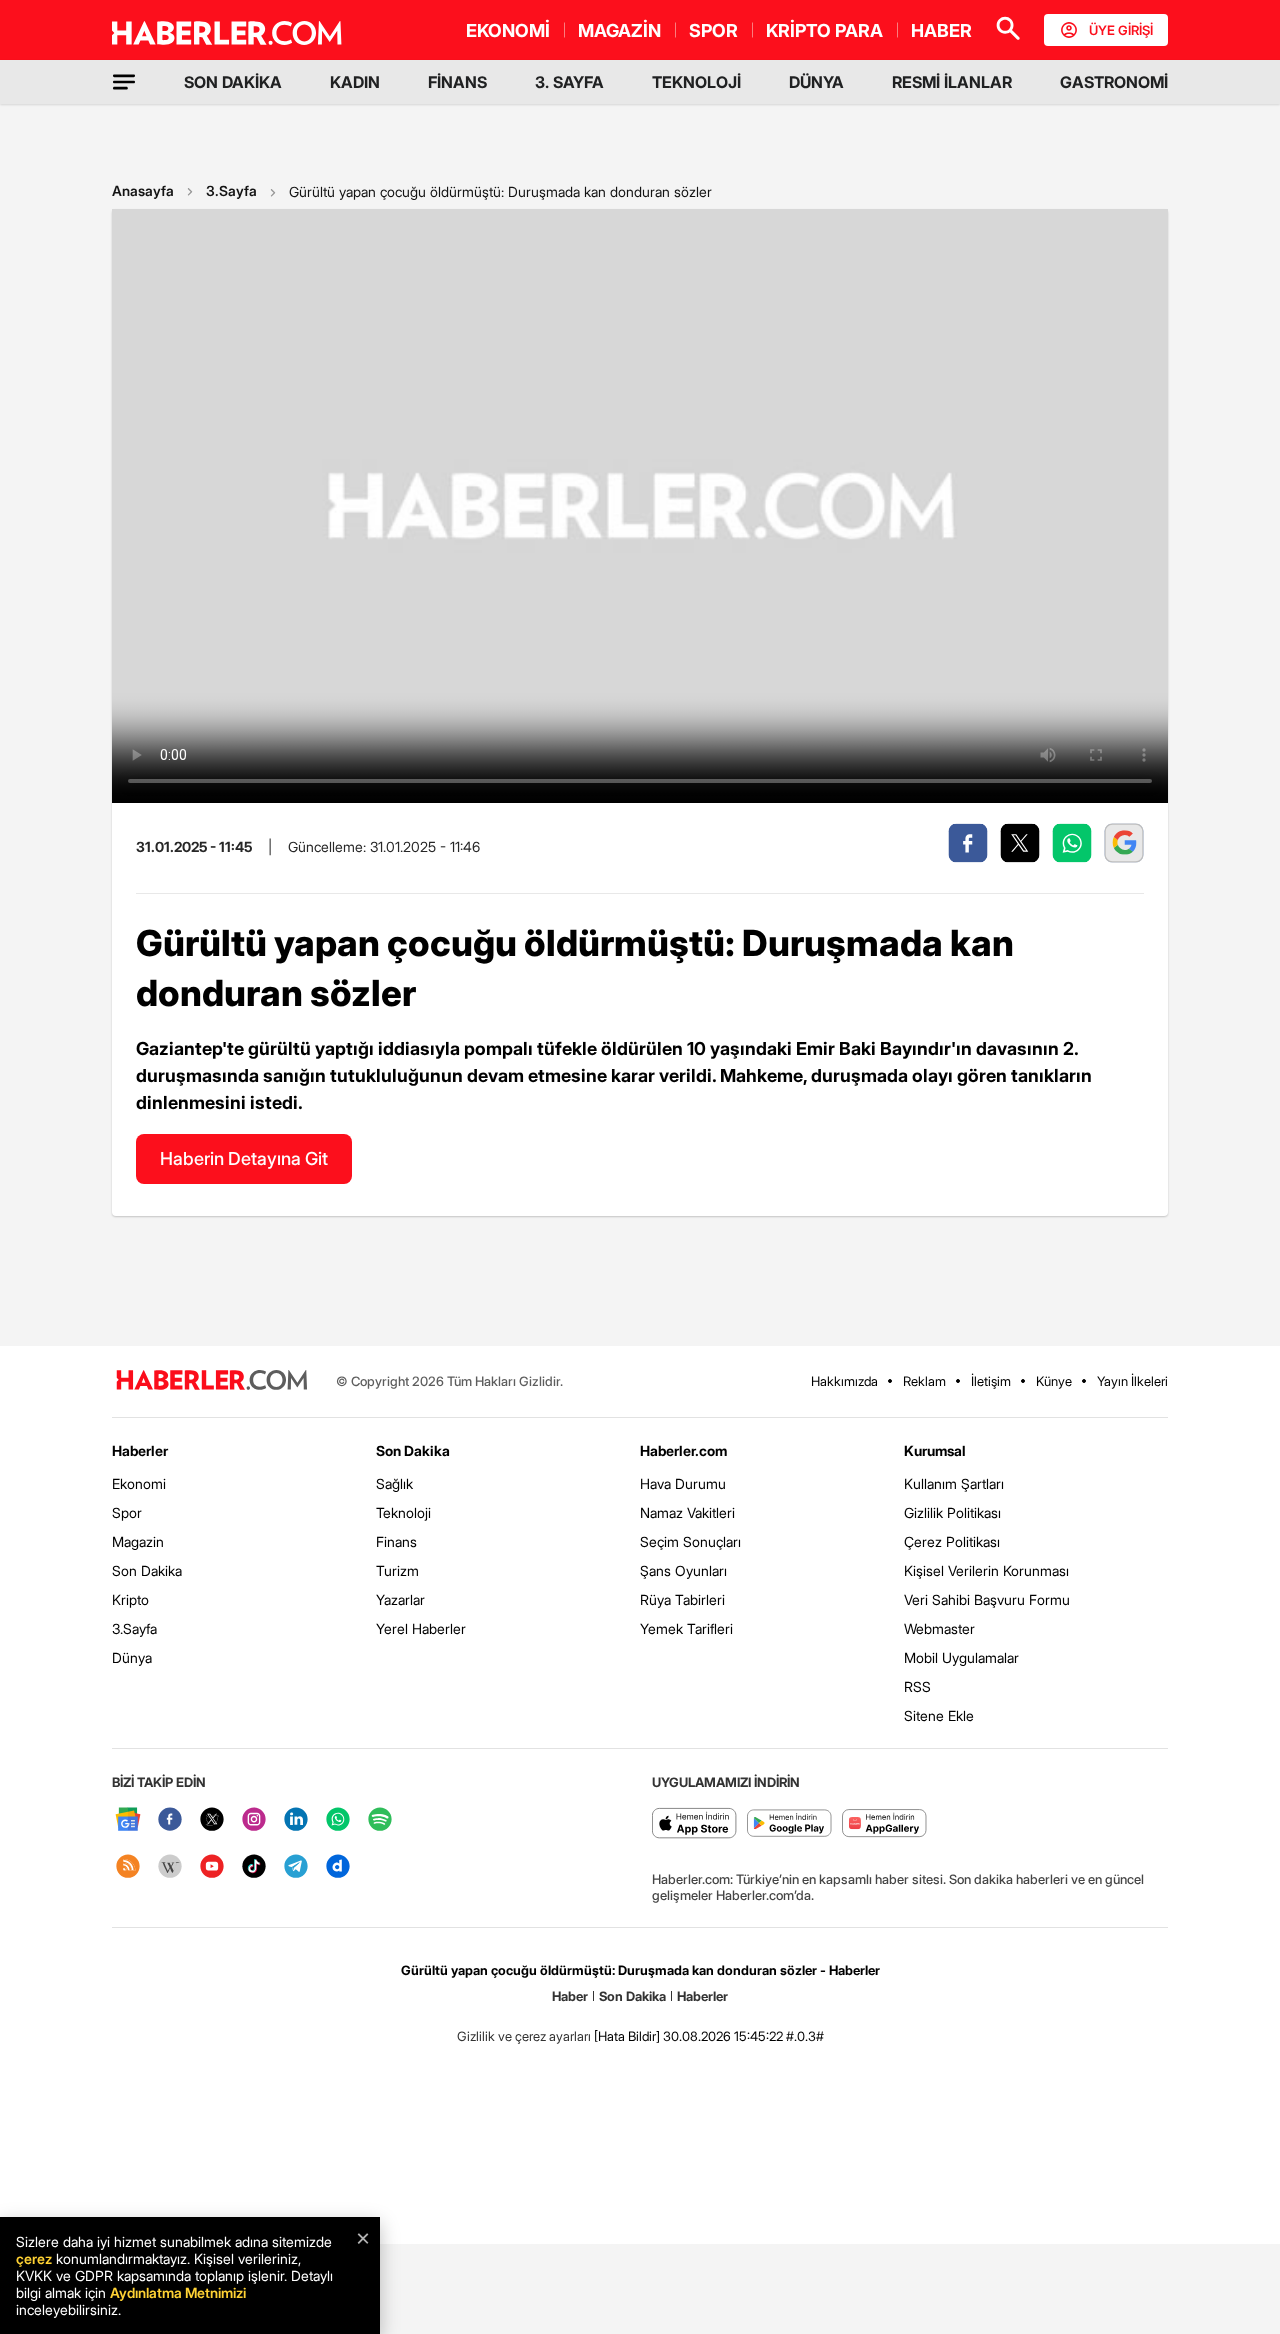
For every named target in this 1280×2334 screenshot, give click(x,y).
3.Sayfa (231, 190)
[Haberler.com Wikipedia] (170, 1867)
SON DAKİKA (233, 82)
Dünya (132, 1657)
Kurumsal (935, 1450)
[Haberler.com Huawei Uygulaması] (884, 1824)
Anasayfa (143, 190)
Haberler (140, 1450)
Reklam (924, 1381)
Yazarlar (400, 1599)
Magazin (138, 1541)
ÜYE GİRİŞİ (1121, 30)
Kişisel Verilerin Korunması (986, 1570)
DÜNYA (816, 82)
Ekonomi (139, 1483)
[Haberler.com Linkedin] (296, 1820)
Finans (396, 1541)
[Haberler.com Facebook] (170, 1820)
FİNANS (457, 82)
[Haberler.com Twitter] (212, 1820)
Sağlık (394, 1483)
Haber (570, 1996)
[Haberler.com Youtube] (212, 1867)
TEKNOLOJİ (696, 82)
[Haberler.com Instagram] (254, 1820)
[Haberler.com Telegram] (296, 1867)
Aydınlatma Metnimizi (178, 2292)
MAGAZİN (619, 30)
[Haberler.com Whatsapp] (338, 1820)
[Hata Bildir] (627, 2036)
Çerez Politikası (952, 1541)
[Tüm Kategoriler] (124, 82)
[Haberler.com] (212, 1381)
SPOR (713, 30)
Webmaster (939, 1628)
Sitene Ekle (939, 1715)
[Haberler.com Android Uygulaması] (789, 1824)
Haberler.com (683, 1450)
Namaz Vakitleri (687, 1512)
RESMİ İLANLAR (952, 82)
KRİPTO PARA (824, 30)
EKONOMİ (508, 30)
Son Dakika (147, 1570)
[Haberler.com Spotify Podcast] (380, 1820)
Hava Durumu (683, 1483)
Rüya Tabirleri (682, 1599)
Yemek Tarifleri (686, 1628)
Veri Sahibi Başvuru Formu (987, 1599)
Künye (1054, 1381)
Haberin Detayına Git (244, 1158)
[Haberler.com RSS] (128, 1867)
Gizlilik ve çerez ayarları (524, 2036)
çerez (34, 2258)
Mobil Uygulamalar (961, 1657)
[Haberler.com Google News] (128, 1820)
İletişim (991, 1381)
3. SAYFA (569, 82)
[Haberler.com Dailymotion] (338, 1867)
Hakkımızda (844, 1381)
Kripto (130, 1599)
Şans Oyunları (683, 1570)
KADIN (355, 82)
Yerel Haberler (421, 1628)
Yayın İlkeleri (1132, 1381)
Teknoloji (403, 1512)
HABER (941, 30)
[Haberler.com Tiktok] (254, 1867)
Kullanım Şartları (954, 1483)
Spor (127, 1512)
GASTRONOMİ (1114, 82)
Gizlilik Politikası (952, 1512)
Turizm (397, 1570)
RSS (917, 1686)
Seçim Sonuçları (690, 1541)
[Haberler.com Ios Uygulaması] (694, 1824)
